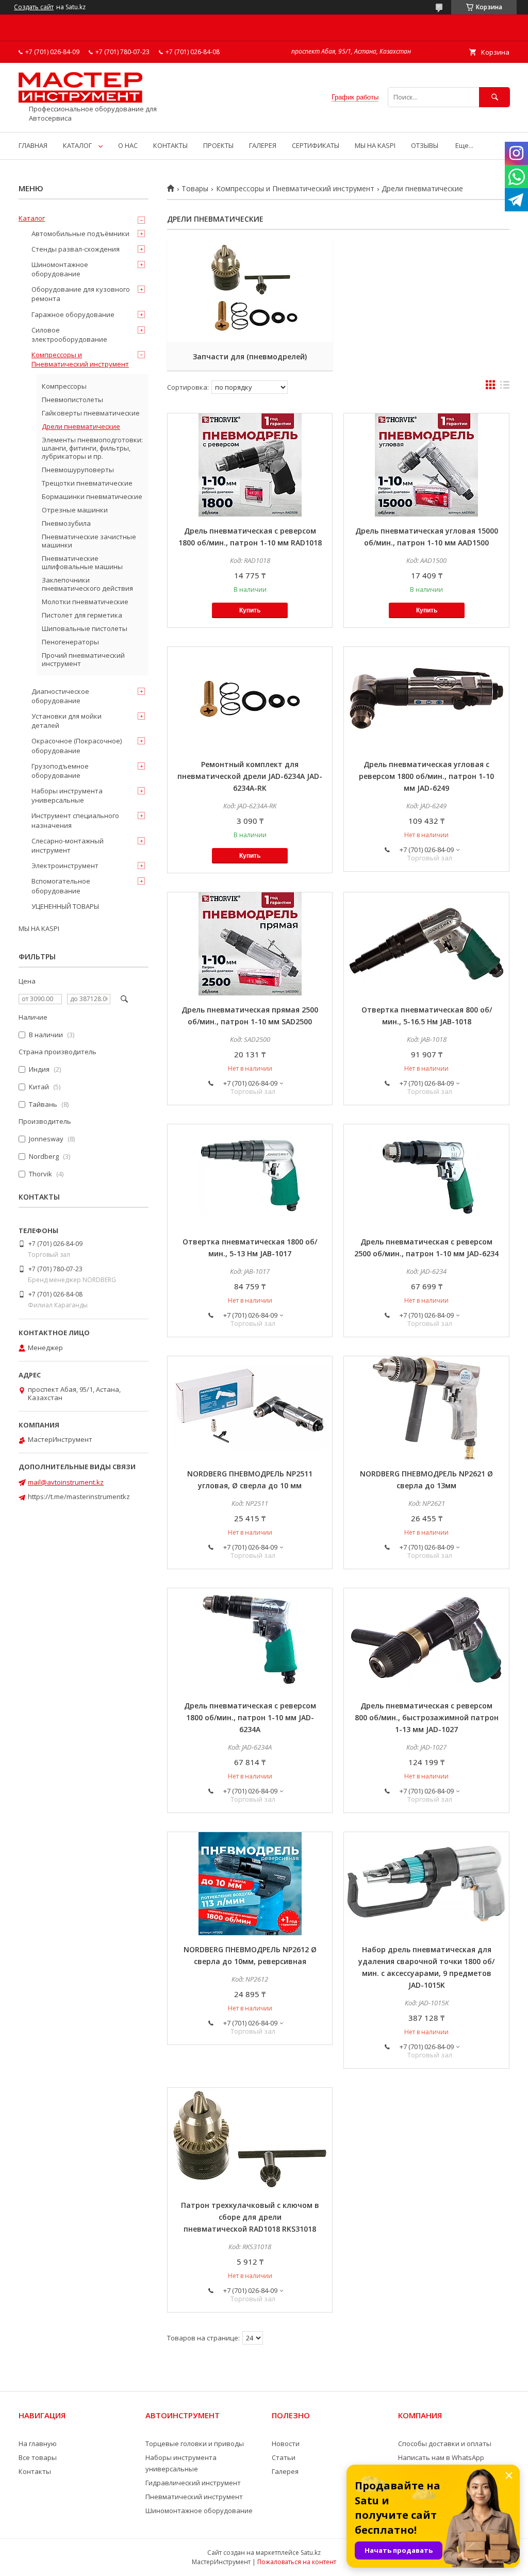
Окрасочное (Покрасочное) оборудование (77, 745)
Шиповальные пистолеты (85, 628)
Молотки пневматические (85, 602)
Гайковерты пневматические (91, 413)
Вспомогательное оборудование (61, 886)
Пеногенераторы (70, 642)
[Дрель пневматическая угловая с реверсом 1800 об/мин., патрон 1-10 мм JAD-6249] (426, 699)
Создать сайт (34, 7)
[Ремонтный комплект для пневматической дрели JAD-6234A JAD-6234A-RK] (250, 699)
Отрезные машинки (75, 510)
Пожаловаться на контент (297, 2562)
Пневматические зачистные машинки (89, 541)
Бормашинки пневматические (92, 496)
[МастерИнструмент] (80, 100)
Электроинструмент (65, 866)
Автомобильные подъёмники (80, 234)
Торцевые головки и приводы (195, 2444)
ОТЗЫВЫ (425, 145)
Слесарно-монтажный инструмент (68, 845)
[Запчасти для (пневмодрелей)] (250, 291)
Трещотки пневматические (87, 483)
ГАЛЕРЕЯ (263, 145)
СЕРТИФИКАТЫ (316, 145)
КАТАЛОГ (77, 145)
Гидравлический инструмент (193, 2483)
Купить (250, 610)
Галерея (285, 2471)
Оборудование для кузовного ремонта (81, 294)
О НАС (128, 145)
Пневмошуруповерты (78, 470)
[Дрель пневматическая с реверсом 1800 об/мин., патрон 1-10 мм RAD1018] (250, 465)
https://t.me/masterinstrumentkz (79, 1497)
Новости (286, 2444)
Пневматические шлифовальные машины (82, 562)
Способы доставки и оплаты (445, 2444)
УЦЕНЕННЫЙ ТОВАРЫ (65, 906)
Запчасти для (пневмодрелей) (250, 356)
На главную (38, 2444)
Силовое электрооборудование (69, 335)
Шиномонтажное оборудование (60, 269)
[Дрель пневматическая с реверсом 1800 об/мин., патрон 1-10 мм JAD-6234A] (250, 1640)
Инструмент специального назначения (75, 820)
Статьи (284, 2457)
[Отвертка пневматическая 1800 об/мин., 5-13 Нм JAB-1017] (250, 1176)
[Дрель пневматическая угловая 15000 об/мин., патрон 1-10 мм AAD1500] (426, 465)
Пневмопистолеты (72, 400)
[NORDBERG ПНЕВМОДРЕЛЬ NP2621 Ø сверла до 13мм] (426, 1408)
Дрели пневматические (81, 426)
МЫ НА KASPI (375, 145)
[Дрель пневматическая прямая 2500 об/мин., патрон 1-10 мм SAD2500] (250, 944)
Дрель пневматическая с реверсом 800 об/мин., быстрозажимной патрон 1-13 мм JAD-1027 (427, 1717)
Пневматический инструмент (194, 2497)
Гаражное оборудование (73, 314)
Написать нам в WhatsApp (441, 2457)
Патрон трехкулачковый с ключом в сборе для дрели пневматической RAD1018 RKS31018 (250, 2217)
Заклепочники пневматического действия (87, 584)
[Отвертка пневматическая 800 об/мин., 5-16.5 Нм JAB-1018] (426, 944)
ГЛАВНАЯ (33, 145)
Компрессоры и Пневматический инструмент (295, 189)
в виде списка (505, 387)
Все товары (38, 2457)
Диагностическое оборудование (60, 696)
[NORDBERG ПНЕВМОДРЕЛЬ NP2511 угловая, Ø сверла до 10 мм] (250, 1408)
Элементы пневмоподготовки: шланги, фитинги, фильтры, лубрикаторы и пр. (92, 448)
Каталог (32, 218)
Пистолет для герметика (82, 615)
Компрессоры (64, 386)
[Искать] (494, 97)
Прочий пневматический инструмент (83, 659)
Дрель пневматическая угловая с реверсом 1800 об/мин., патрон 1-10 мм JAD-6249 (426, 776)
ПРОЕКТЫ (218, 145)
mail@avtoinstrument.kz (66, 1482)
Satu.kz (311, 2553)
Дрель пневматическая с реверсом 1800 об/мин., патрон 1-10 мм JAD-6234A (250, 1717)
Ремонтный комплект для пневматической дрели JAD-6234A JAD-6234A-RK (250, 776)
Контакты (35, 2471)
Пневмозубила (66, 523)
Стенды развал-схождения (76, 249)
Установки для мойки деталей (67, 721)
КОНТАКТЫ (170, 145)
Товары (195, 189)
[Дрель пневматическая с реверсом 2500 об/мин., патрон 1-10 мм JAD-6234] (426, 1176)
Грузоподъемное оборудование (60, 771)
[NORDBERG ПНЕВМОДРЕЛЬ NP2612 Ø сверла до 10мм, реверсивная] (250, 1884)
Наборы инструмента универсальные (67, 795)
